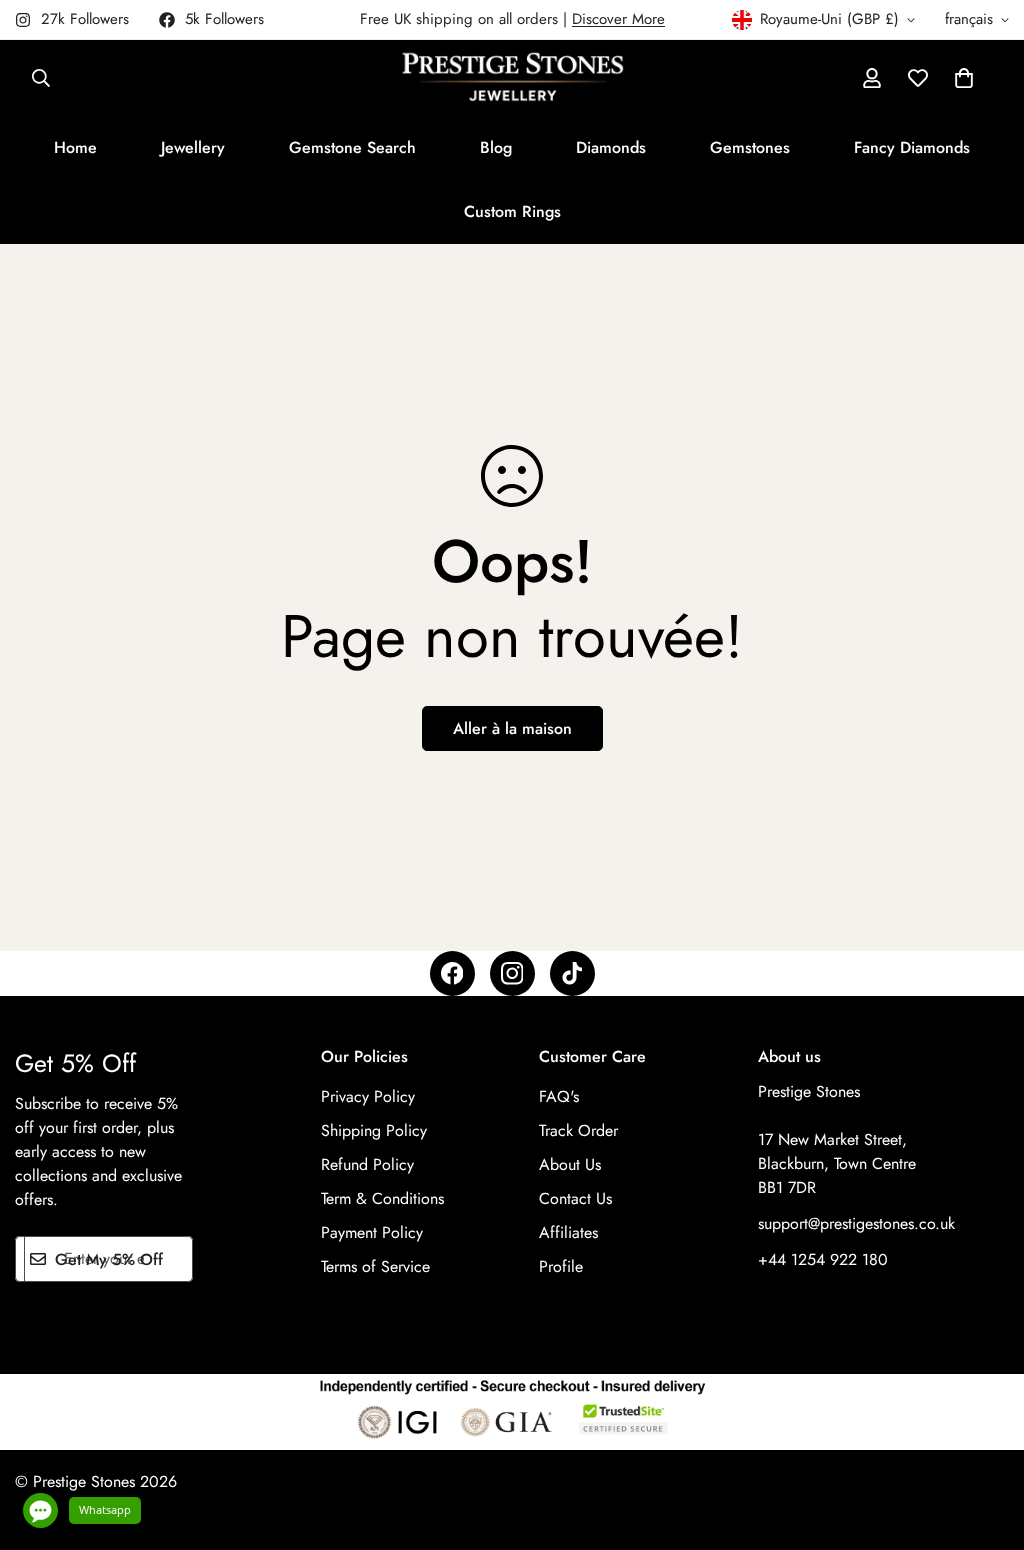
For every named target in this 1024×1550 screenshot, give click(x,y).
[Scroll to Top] (985, 1441)
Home (75, 147)
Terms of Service (375, 1266)
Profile (561, 1266)
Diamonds (611, 147)
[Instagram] (512, 973)
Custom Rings (512, 211)
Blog (496, 147)
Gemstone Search (352, 147)
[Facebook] (452, 973)
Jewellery (193, 147)
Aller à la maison (512, 728)
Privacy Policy (368, 1096)
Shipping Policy (374, 1130)
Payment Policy (372, 1232)
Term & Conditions (382, 1198)
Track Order (578, 1130)
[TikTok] (572, 973)
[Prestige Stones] (512, 78)
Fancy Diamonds (912, 147)
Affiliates (568, 1232)
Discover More (618, 19)
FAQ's (559, 1096)
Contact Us (575, 1198)
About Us (570, 1164)
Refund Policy (367, 1164)
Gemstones (750, 147)
